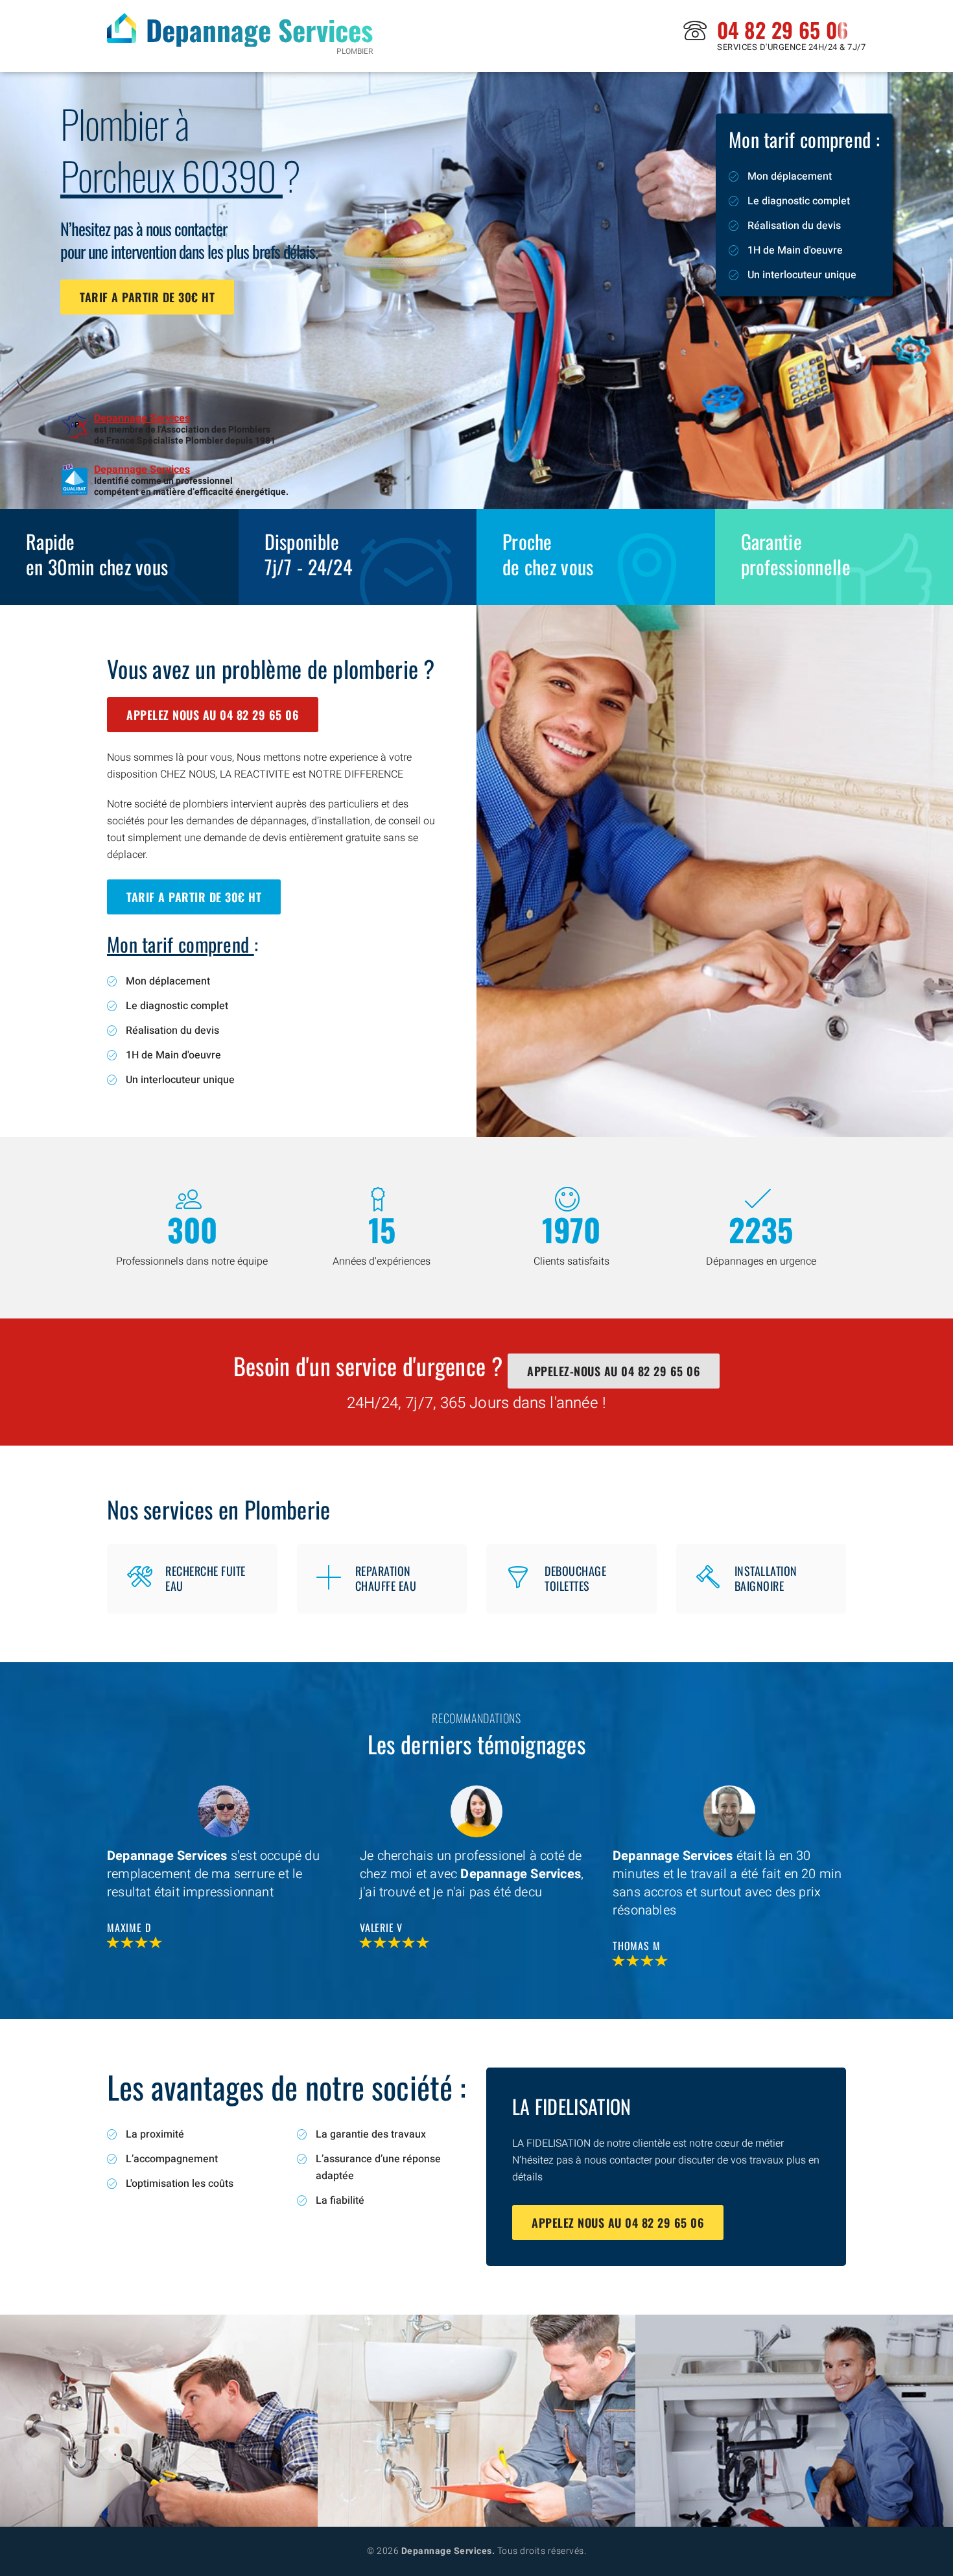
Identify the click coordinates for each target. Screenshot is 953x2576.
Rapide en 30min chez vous (97, 554)
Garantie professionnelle (796, 554)
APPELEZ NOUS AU (213, 715)
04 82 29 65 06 (782, 30)
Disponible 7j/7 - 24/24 (309, 554)
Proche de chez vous (548, 554)
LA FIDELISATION (572, 2106)
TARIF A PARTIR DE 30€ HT (147, 297)
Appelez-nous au (614, 1371)
